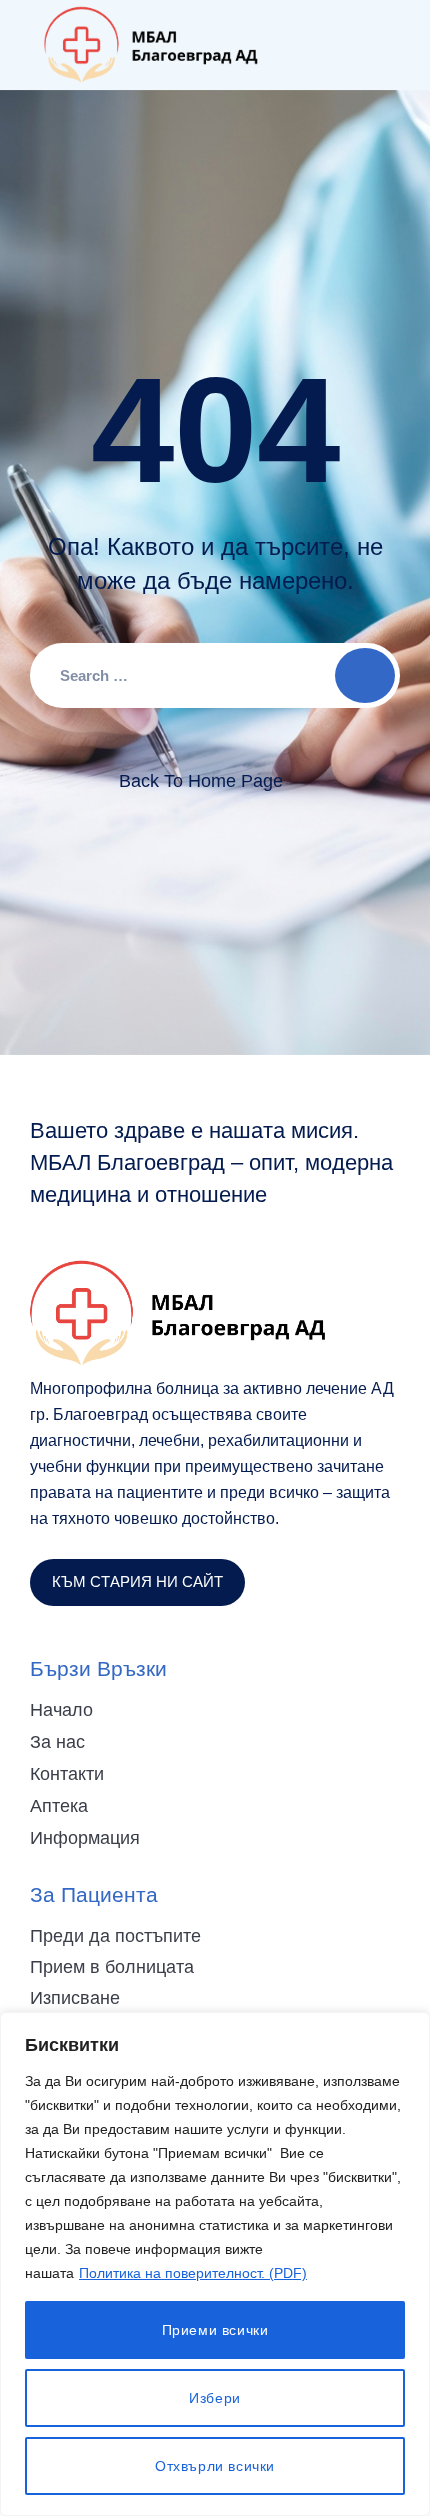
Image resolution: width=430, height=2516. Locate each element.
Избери (215, 2398)
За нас (57, 1742)
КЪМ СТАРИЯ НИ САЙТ (137, 1581)
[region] (215, 2264)
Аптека (59, 1806)
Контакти (67, 1774)
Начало (61, 1710)
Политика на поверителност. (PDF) (193, 2273)
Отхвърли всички (215, 2466)
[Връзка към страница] (151, 45)
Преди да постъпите (115, 1936)
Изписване (75, 1998)
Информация (85, 1838)
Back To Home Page (201, 781)
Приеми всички (215, 2330)
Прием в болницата (112, 1967)
